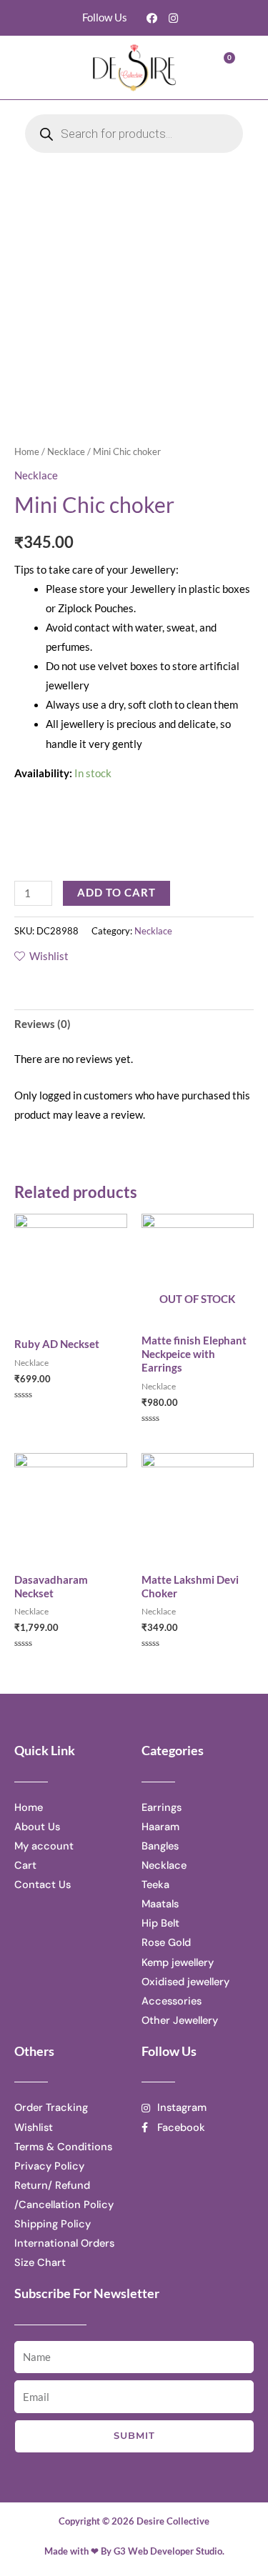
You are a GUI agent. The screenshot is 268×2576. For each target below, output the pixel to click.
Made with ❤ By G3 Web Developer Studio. (134, 2551)
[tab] (134, 1024)
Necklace (66, 451)
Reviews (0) (43, 1024)
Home (27, 451)
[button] (48, 68)
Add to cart (116, 893)
